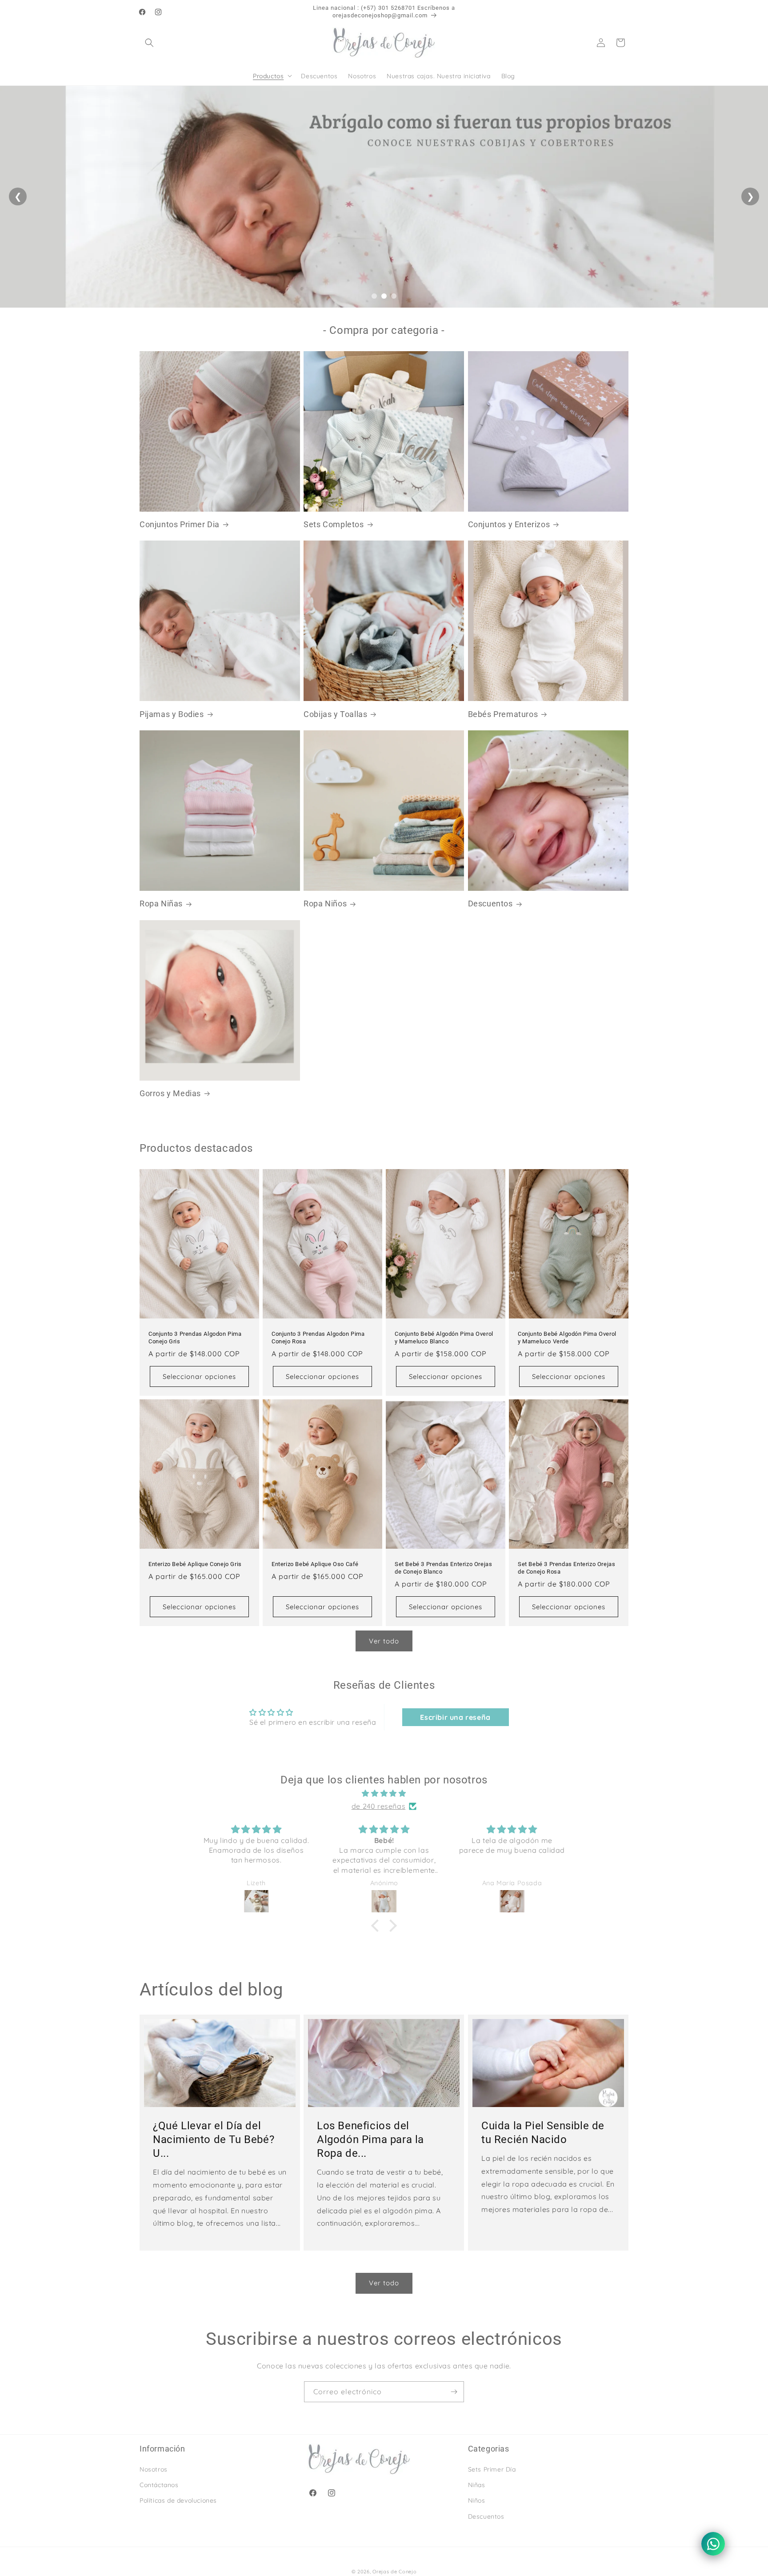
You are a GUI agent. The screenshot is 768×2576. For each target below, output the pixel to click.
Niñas (477, 2485)
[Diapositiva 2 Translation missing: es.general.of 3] (384, 296)
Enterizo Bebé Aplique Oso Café (315, 1564)
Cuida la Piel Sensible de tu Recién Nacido (543, 2132)
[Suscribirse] (454, 2392)
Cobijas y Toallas (335, 714)
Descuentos (490, 903)
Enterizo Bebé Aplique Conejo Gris (195, 1564)
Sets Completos (334, 524)
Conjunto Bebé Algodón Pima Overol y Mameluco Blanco (444, 1338)
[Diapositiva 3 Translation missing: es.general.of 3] (394, 296)
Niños (477, 2500)
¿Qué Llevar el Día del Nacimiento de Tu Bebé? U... (214, 2139)
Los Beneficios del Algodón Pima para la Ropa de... (370, 2139)
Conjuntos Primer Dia (180, 524)
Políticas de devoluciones (178, 2500)
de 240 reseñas (378, 1806)
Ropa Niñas (161, 903)
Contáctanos (159, 2485)
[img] (384, 1793)
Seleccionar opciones (199, 1376)
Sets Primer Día (492, 2469)
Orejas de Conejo (394, 2572)
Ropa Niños (325, 903)
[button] (149, 43)
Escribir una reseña (455, 1717)
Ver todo (384, 1641)
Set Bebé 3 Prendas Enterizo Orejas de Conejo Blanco (443, 1568)
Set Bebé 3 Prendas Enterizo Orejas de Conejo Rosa (566, 1568)
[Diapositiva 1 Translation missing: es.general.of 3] (374, 296)
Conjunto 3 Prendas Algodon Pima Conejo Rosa (318, 1338)
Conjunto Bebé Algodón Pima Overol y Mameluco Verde (567, 1338)
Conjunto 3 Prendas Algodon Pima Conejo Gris (195, 1338)
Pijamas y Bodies (172, 714)
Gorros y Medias (170, 1093)
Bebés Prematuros (503, 714)
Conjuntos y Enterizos (509, 524)
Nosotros (154, 2469)
